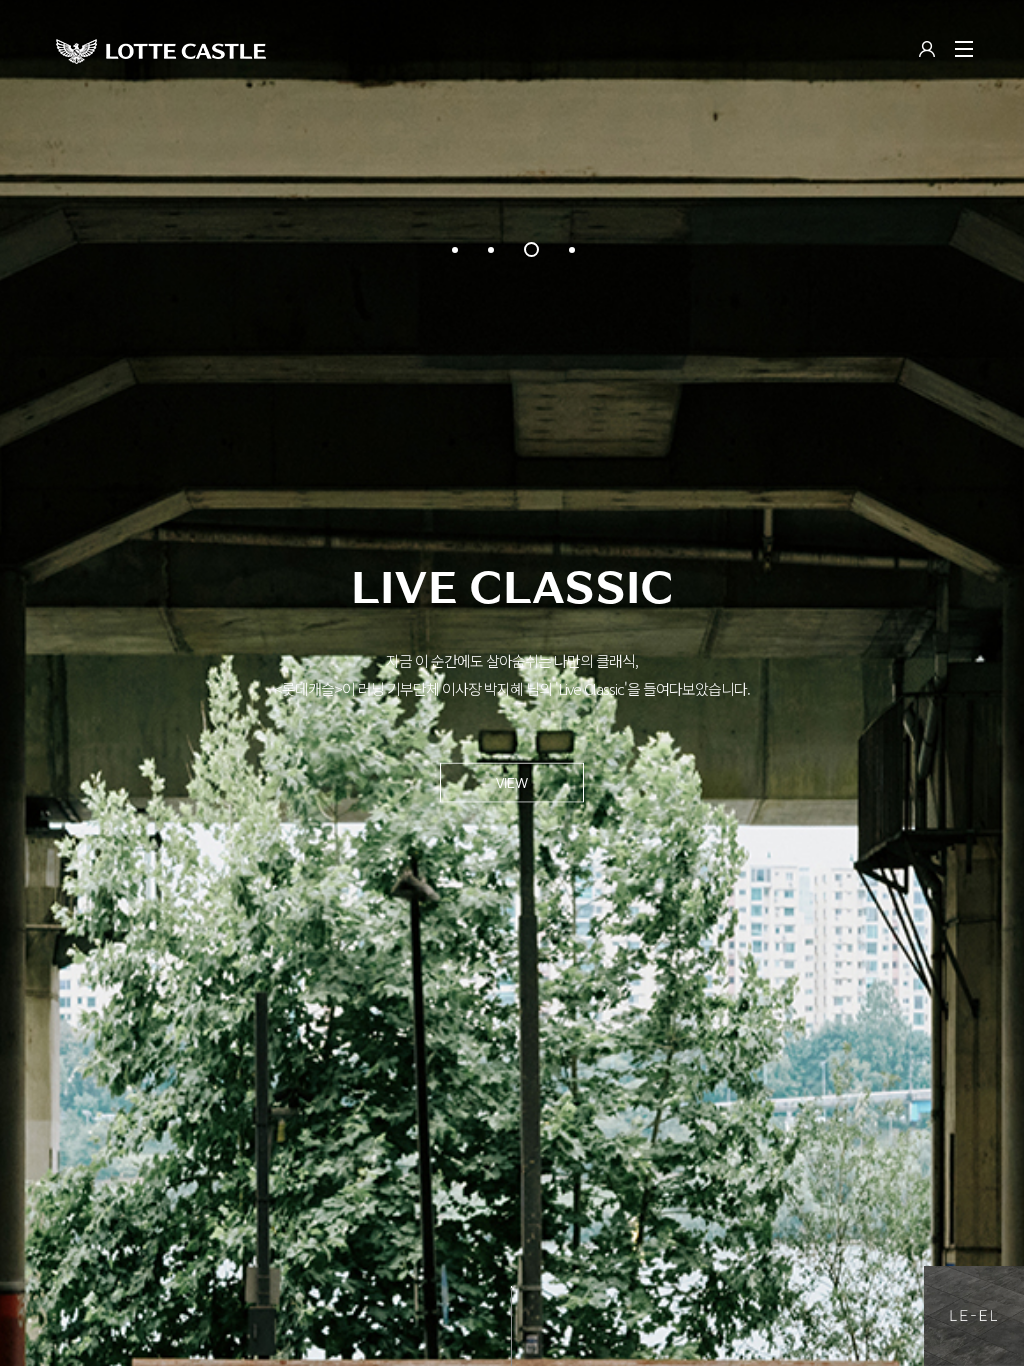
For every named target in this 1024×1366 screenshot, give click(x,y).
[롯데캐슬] (161, 51)
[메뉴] (964, 49)
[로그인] (927, 51)
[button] (455, 250)
